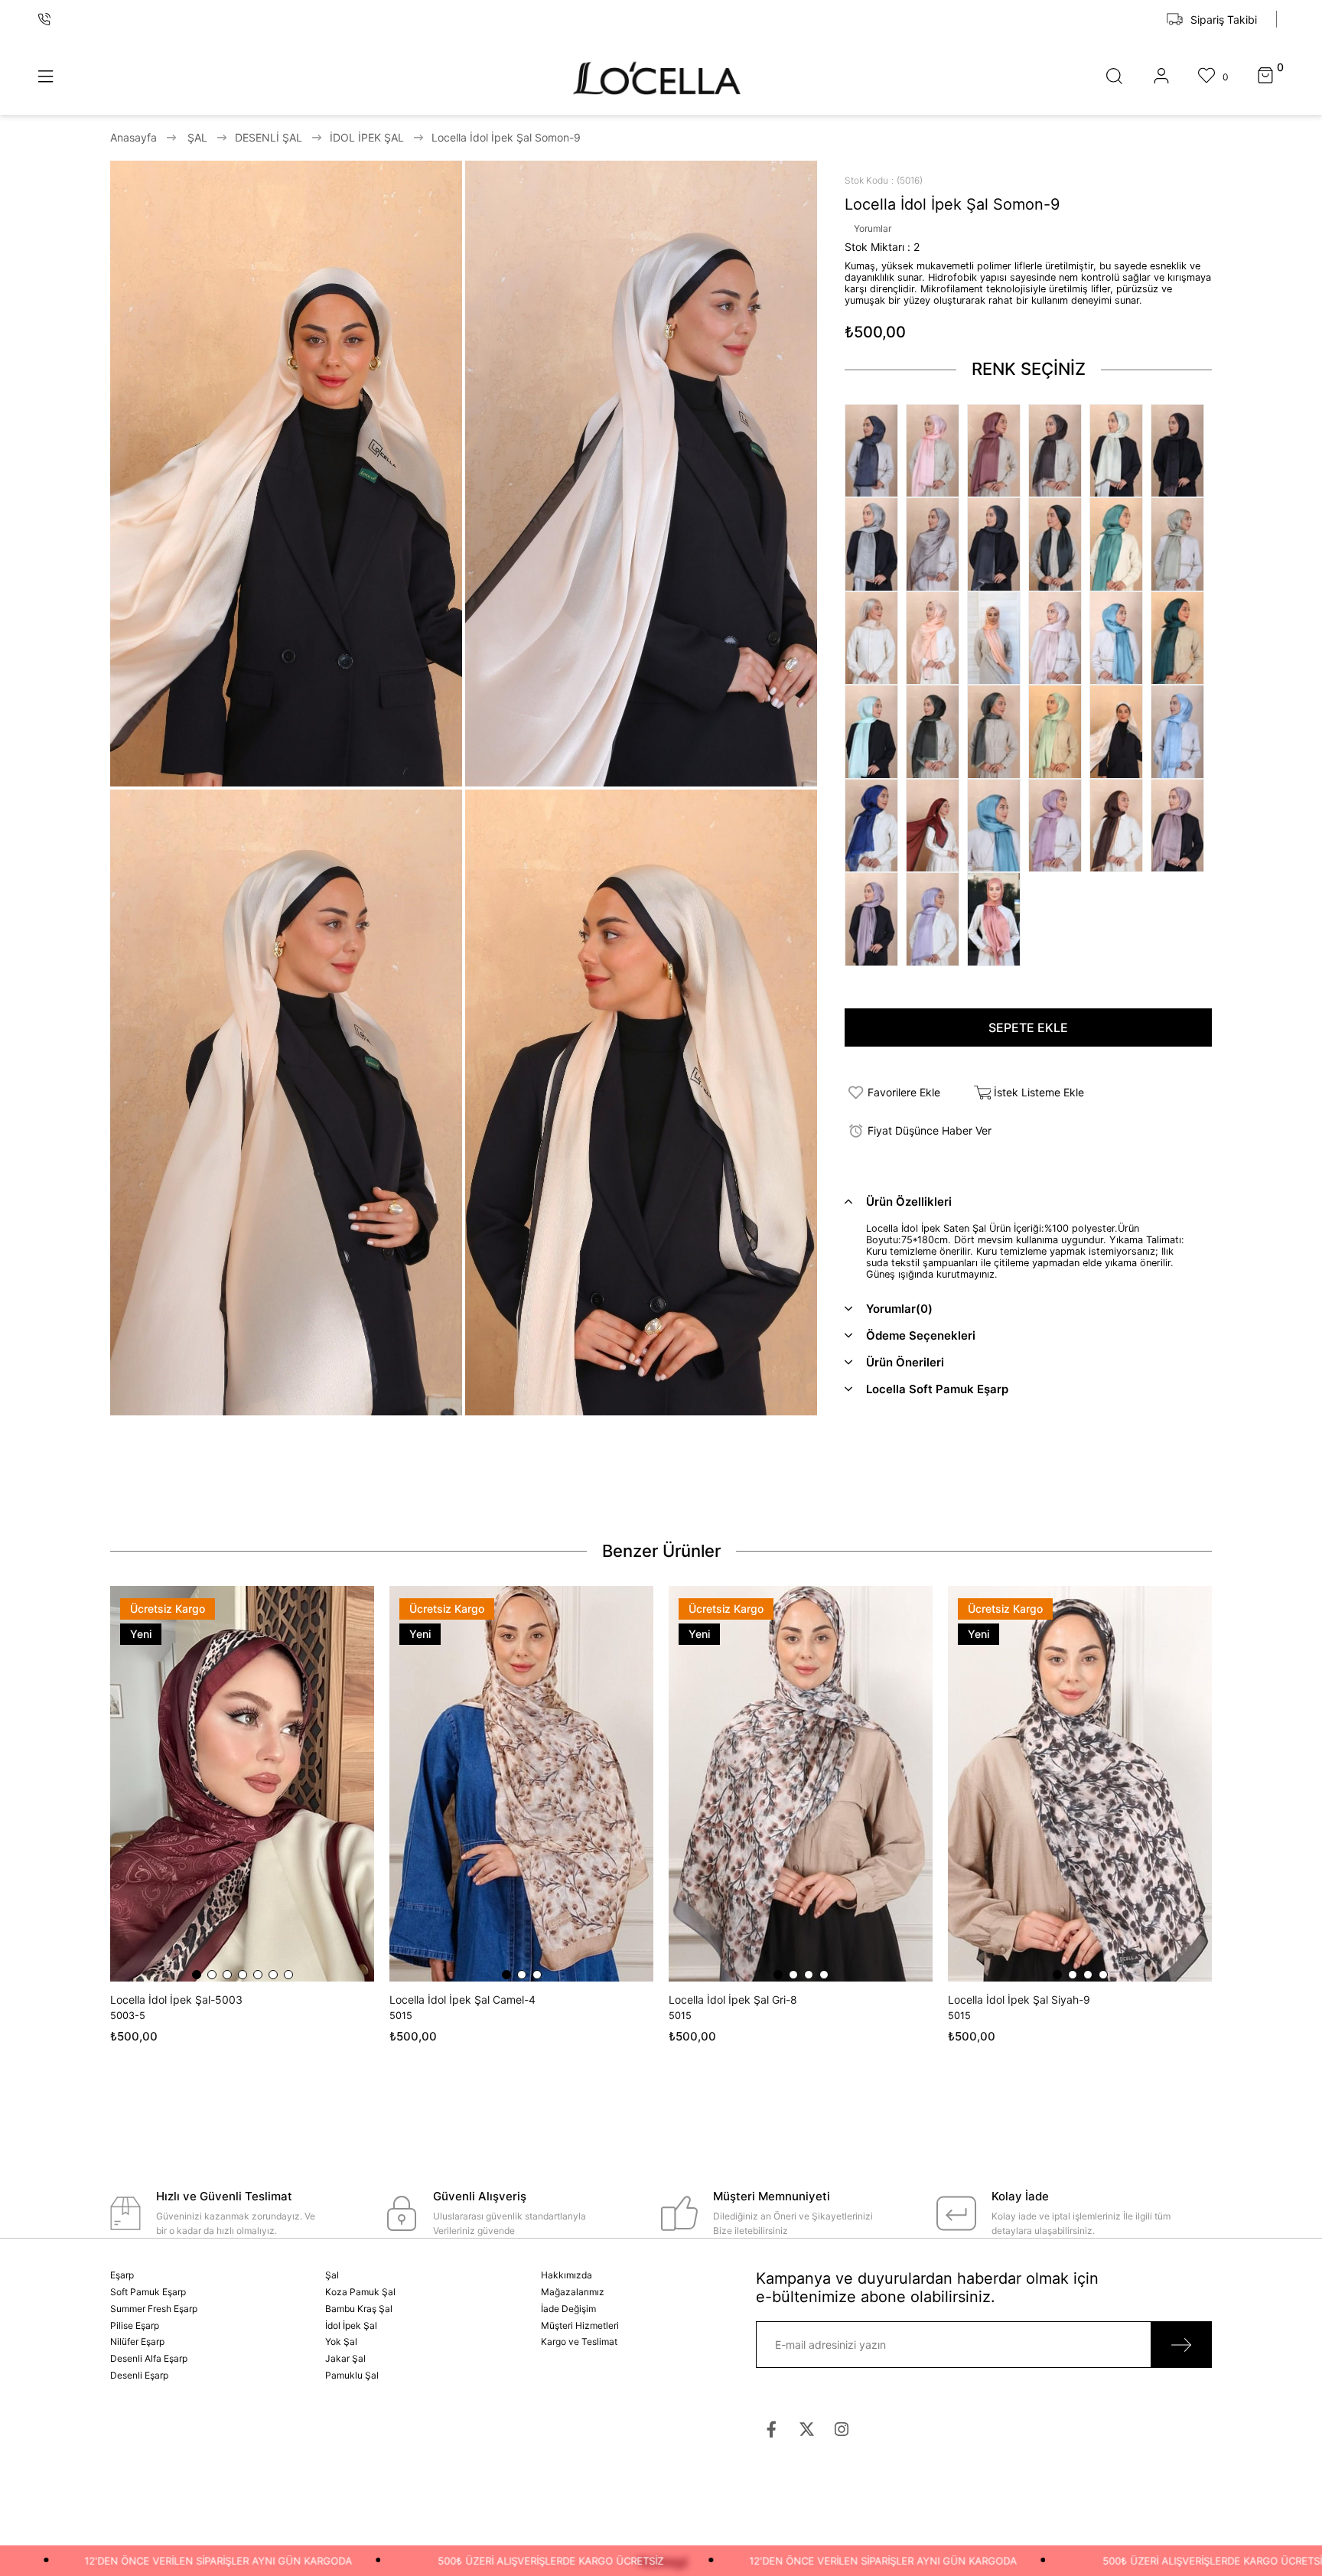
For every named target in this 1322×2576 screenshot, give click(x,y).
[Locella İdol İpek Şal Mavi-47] (1120, 638)
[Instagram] (842, 2429)
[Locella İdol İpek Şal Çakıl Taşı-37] (875, 544)
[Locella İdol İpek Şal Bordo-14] (936, 826)
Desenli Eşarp (139, 2375)
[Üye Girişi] (1161, 77)
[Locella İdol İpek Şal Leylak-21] (875, 919)
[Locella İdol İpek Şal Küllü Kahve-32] (1059, 451)
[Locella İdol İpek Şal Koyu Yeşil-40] (1059, 544)
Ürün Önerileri (905, 1362)
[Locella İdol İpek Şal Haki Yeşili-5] (936, 731)
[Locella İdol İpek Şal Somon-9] (1120, 731)
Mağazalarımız (573, 2292)
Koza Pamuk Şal (360, 2292)
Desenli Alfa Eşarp (149, 2358)
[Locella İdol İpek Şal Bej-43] (875, 638)
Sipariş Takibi (1224, 20)
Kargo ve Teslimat (579, 2342)
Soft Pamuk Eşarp (148, 2292)
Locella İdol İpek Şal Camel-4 (462, 2000)
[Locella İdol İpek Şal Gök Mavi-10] (1181, 731)
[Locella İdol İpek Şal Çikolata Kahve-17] (1120, 826)
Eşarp (122, 2275)
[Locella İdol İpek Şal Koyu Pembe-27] (998, 451)
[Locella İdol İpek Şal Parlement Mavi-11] (875, 826)
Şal (332, 2275)
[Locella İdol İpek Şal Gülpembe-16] (1059, 826)
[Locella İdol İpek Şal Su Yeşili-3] (875, 731)
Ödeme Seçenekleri (921, 1335)
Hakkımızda (567, 2275)
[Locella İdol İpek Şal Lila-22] (936, 919)
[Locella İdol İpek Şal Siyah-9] (1080, 1784)
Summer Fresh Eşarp (154, 2309)
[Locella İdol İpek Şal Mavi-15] (998, 826)
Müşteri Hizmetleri (580, 2325)
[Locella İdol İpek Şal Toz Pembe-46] (1059, 638)
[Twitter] (807, 2429)
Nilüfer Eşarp (137, 2342)
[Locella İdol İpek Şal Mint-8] (1059, 731)
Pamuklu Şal (352, 2375)
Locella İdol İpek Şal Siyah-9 (1019, 2000)
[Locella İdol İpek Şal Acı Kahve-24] (1181, 451)
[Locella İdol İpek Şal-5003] (242, 1784)
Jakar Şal (345, 2358)
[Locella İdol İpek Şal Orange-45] (998, 638)
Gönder (1181, 2345)
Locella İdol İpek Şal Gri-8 (733, 2000)
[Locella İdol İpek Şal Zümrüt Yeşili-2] (1181, 638)
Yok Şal (341, 2342)
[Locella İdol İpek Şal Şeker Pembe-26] (936, 451)
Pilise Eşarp (135, 2325)
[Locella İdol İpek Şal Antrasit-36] (875, 451)
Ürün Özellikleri (909, 1202)
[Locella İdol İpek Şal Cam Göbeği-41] (1120, 544)
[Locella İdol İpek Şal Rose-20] (1181, 826)
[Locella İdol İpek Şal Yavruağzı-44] (936, 638)
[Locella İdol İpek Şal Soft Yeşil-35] (1120, 451)
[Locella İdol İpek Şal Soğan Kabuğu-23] (998, 919)
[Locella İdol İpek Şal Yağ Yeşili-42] (1181, 544)
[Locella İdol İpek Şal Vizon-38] (936, 544)
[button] (197, 1975)
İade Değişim (568, 2309)
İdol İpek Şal (351, 2325)
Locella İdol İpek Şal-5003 (176, 2000)
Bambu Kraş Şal (359, 2309)
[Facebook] (772, 2429)
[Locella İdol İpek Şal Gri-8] (801, 1784)
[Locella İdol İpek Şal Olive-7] (998, 731)
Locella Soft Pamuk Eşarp (937, 1389)
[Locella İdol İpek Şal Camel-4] (521, 1784)
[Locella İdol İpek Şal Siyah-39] (998, 544)
